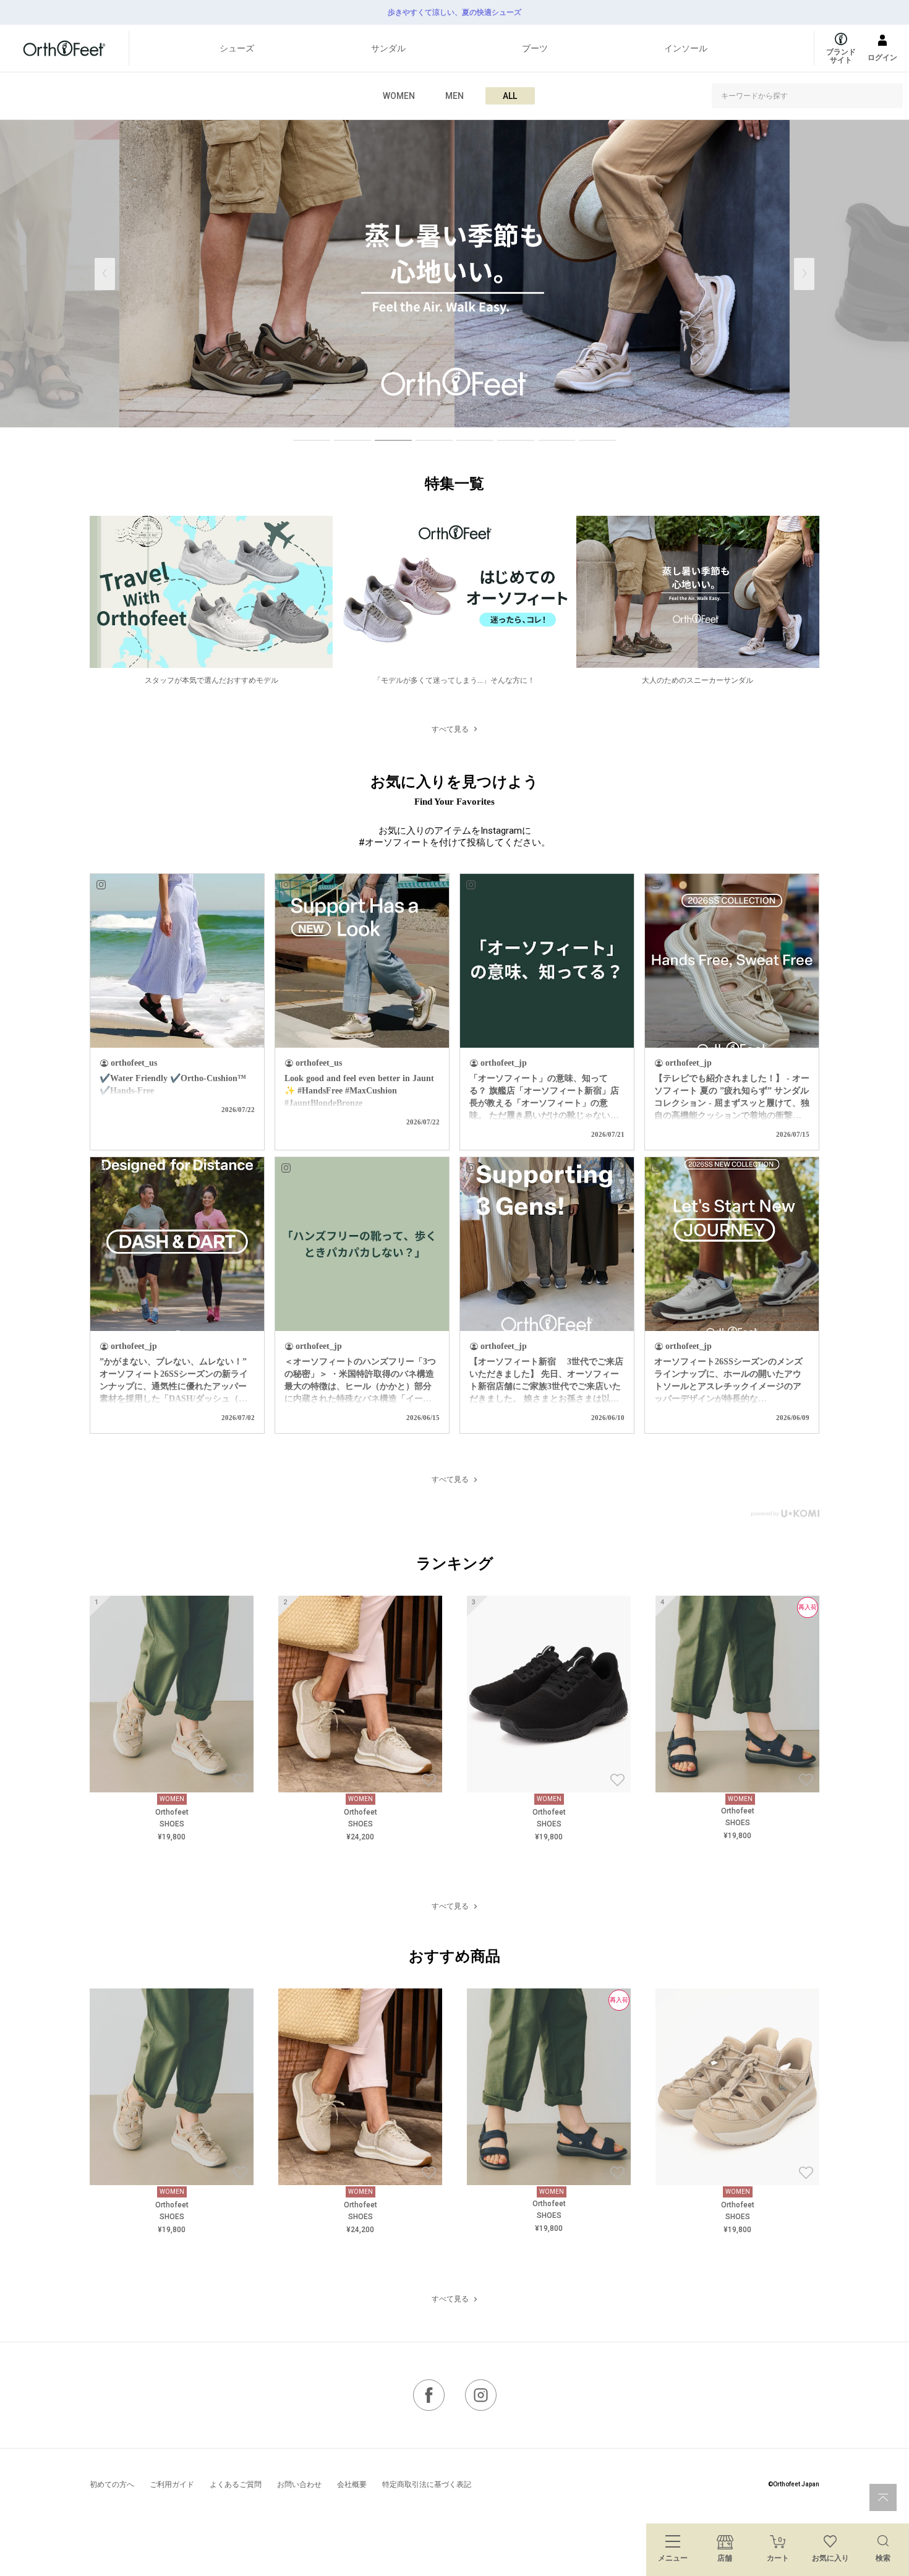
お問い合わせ (299, 2484)
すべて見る (450, 729)
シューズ (237, 48)
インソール (686, 48)
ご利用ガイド (172, 2484)
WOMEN (399, 96)
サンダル (388, 48)
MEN (454, 96)
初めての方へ (112, 2484)
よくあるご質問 (236, 2484)
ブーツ (535, 48)
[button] (804, 274)
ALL (510, 96)
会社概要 (352, 2484)
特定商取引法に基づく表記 (427, 2484)
